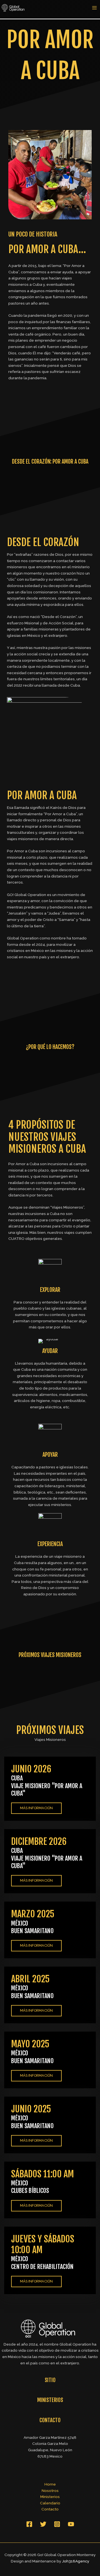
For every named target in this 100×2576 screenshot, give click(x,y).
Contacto (50, 2509)
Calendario (50, 2503)
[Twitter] (43, 2524)
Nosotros (50, 2491)
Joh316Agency (76, 2561)
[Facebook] (29, 2524)
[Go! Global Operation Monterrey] (14, 7)
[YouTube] (71, 2524)
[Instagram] (57, 2524)
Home (50, 2484)
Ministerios (50, 2497)
